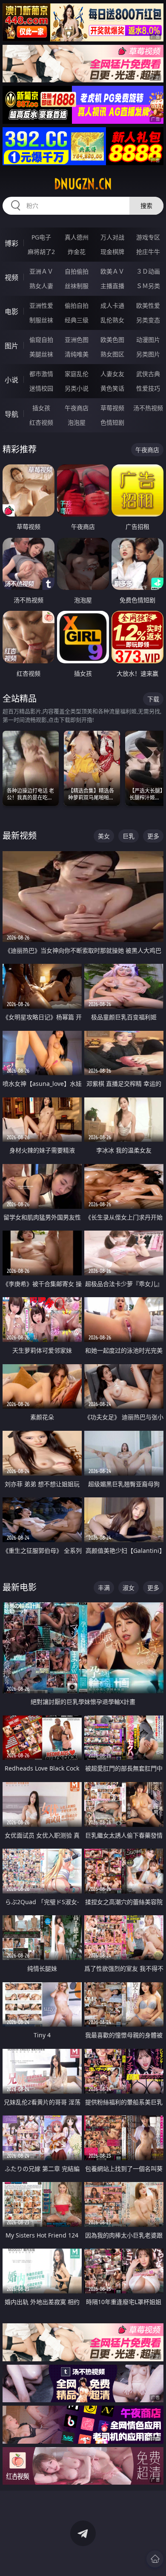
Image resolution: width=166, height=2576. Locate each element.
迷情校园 (41, 388)
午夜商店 (77, 408)
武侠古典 (148, 374)
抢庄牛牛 (148, 252)
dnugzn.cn (83, 184)
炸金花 (77, 252)
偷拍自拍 (77, 305)
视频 (11, 277)
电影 (11, 312)
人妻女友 (112, 374)
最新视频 (20, 836)
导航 (11, 414)
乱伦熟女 (112, 320)
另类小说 (77, 388)
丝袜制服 (77, 286)
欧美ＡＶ (112, 271)
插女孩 (41, 408)
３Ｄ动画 (148, 271)
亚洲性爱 (41, 305)
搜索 (146, 206)
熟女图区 (112, 354)
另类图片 (148, 354)
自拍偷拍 (77, 271)
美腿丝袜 (41, 354)
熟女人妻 (41, 286)
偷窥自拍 (41, 340)
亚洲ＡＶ (41, 271)
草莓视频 (112, 408)
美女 (104, 836)
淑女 (129, 1588)
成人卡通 (112, 305)
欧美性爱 (148, 305)
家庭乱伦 (77, 374)
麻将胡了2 (41, 252)
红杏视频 (41, 422)
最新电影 (20, 1587)
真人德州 (77, 237)
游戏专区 (148, 237)
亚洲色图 (77, 340)
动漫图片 (148, 340)
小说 (11, 380)
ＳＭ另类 (148, 286)
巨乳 (129, 836)
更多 (153, 836)
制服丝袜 (41, 320)
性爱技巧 (148, 388)
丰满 (104, 1588)
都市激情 (41, 374)
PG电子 (41, 237)
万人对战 (112, 237)
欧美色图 (112, 340)
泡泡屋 (77, 422)
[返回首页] (155, 2559)
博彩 (11, 243)
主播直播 (112, 286)
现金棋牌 (112, 252)
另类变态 (148, 320)
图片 (11, 346)
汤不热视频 (148, 408)
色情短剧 (112, 422)
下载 (153, 699)
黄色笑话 (112, 388)
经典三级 (77, 320)
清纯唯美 (77, 354)
